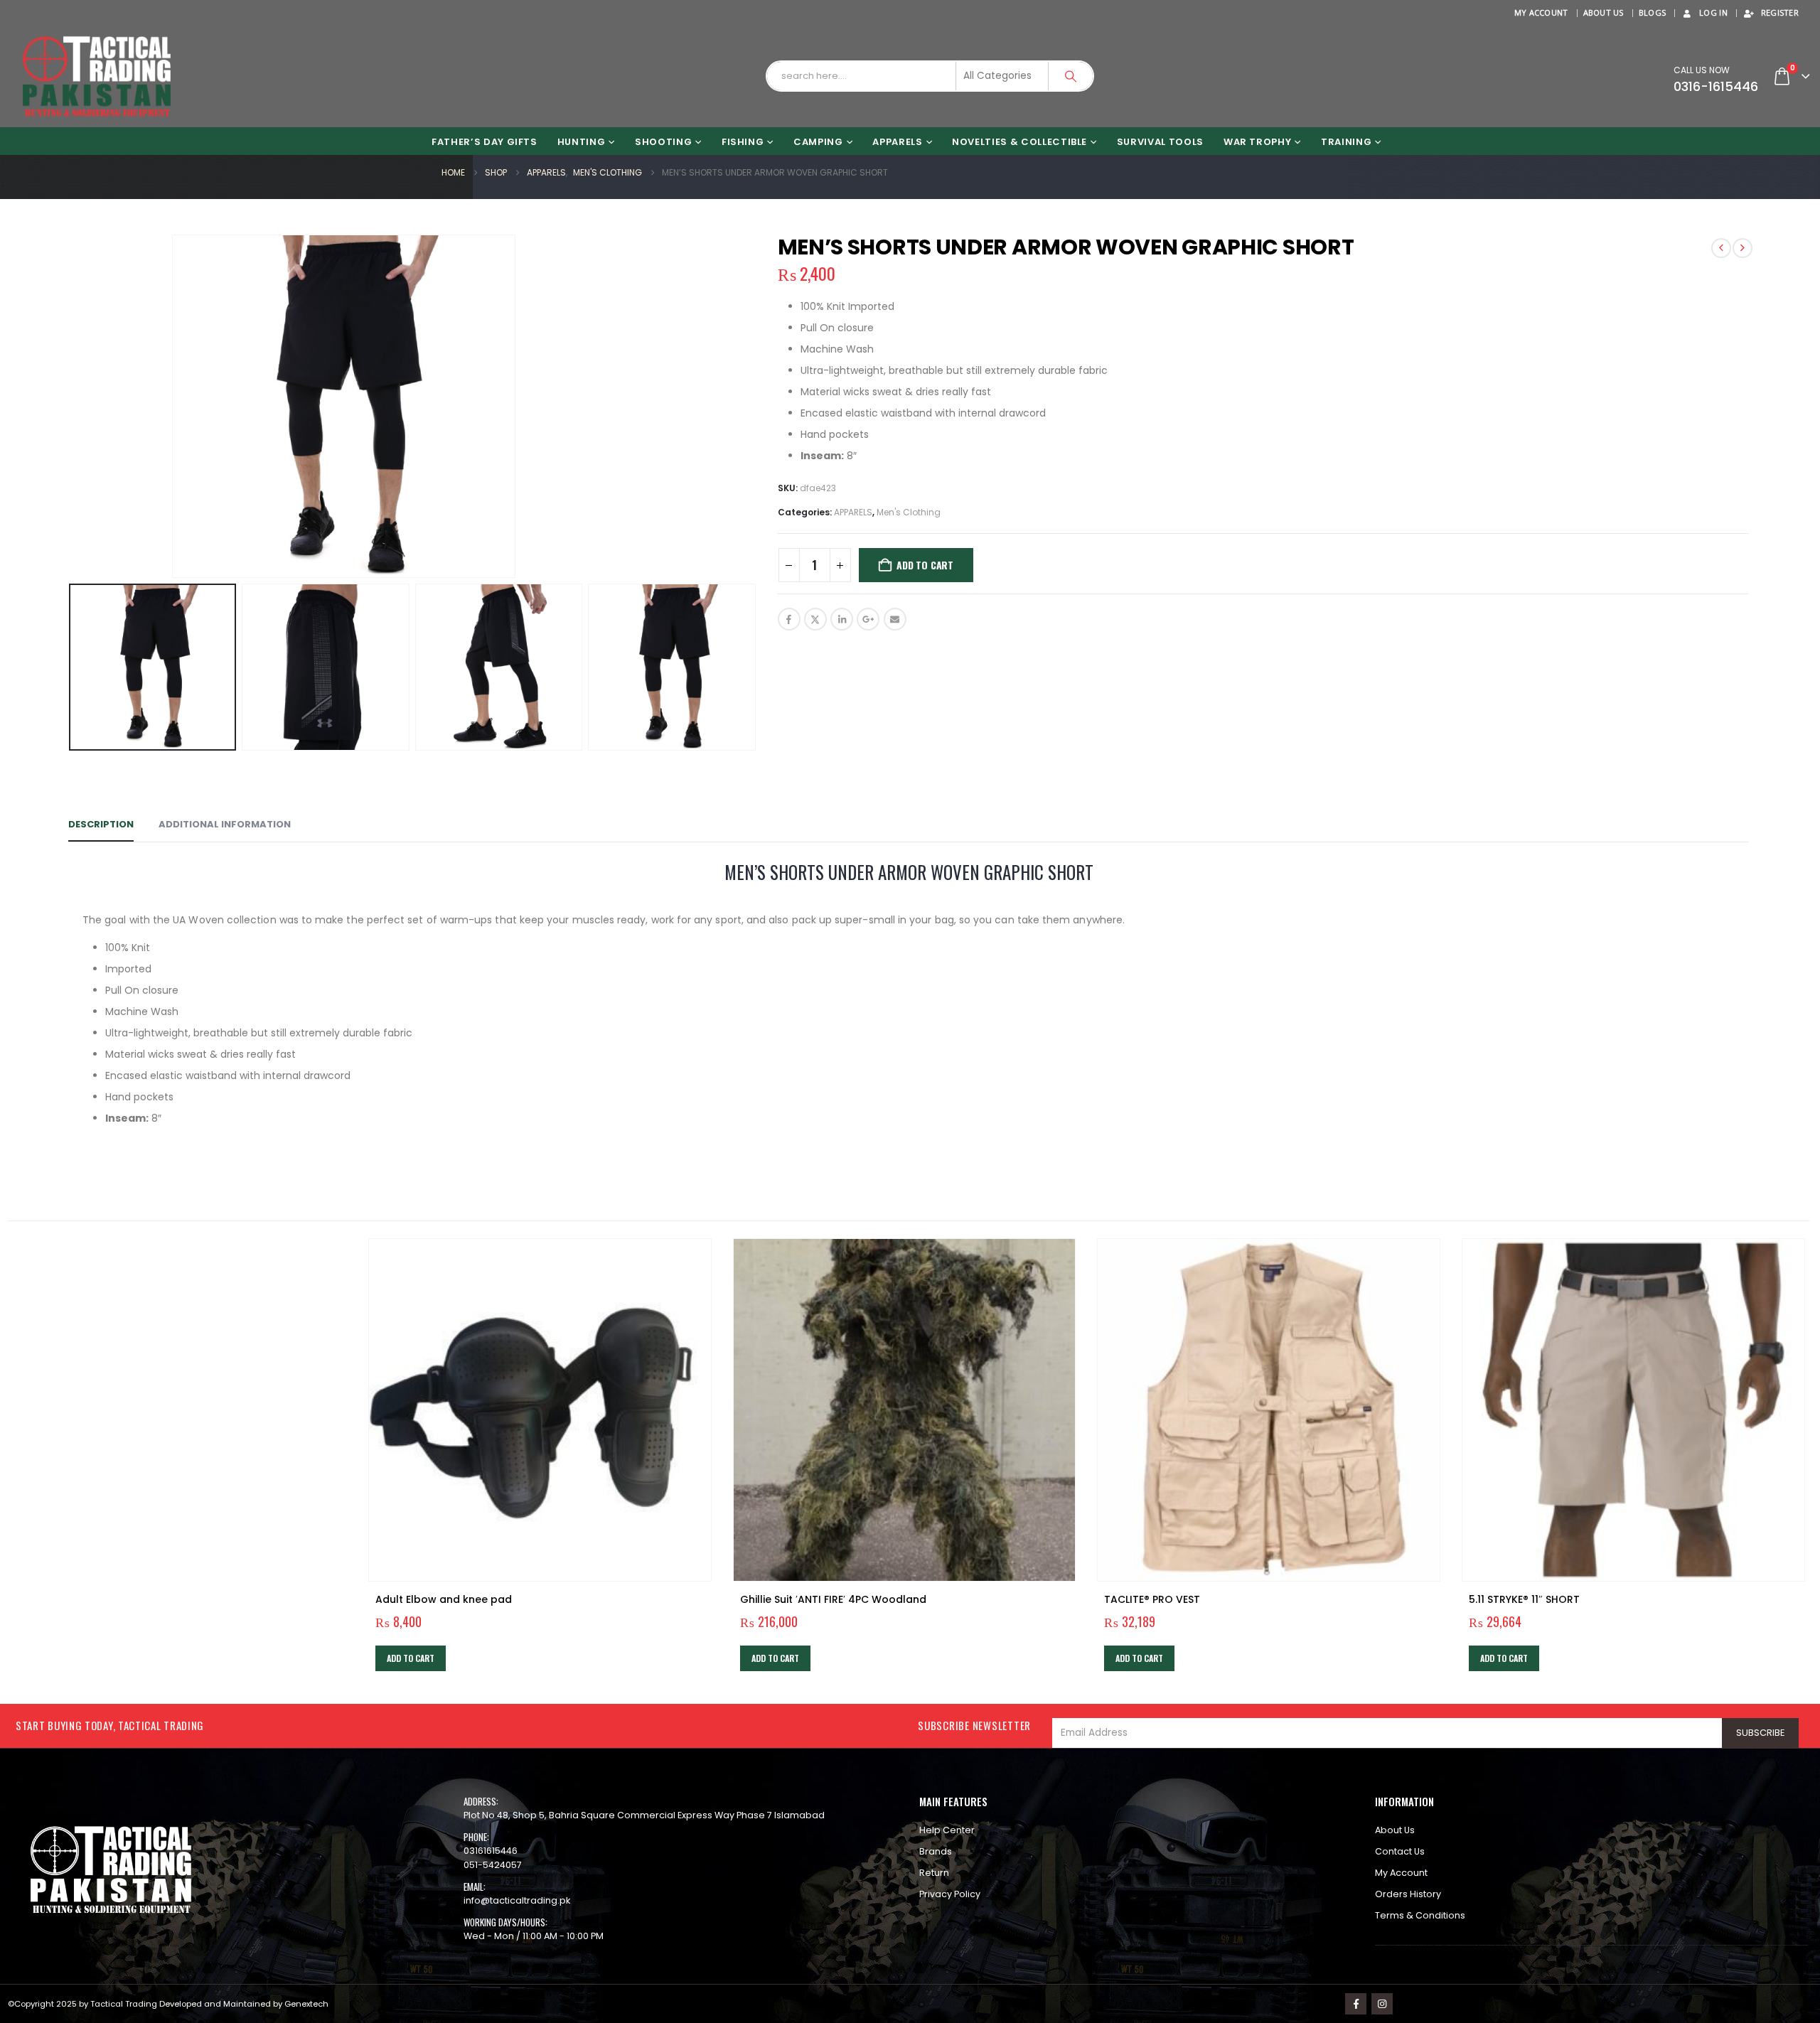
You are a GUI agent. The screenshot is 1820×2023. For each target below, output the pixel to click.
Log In (1713, 12)
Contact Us (1400, 1851)
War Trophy (1258, 142)
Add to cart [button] (411, 1658)
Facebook (789, 619)
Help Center (947, 1830)
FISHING (743, 142)
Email (895, 619)
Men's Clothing (909, 512)
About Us (1604, 12)
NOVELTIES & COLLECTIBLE (1019, 142)
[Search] (1071, 76)
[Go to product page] (540, 1410)
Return (934, 1873)
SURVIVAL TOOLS (1160, 142)
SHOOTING (663, 142)
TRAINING (1346, 142)
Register (1780, 12)
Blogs (1652, 12)
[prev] (1721, 248)
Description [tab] (101, 824)
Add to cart (925, 565)
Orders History (1408, 1894)
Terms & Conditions (1420, 1915)
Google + (868, 619)
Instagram (1382, 2004)
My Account (1541, 12)
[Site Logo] (97, 76)
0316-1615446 (1716, 86)
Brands (936, 1851)
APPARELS (897, 142)
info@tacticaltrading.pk (517, 1900)
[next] (1743, 248)
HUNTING (582, 142)
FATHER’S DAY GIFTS (485, 142)
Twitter (815, 619)
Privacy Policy (950, 1894)
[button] (61, 406)
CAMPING (818, 142)
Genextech (306, 2004)
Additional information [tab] (225, 824)
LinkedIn (842, 619)
